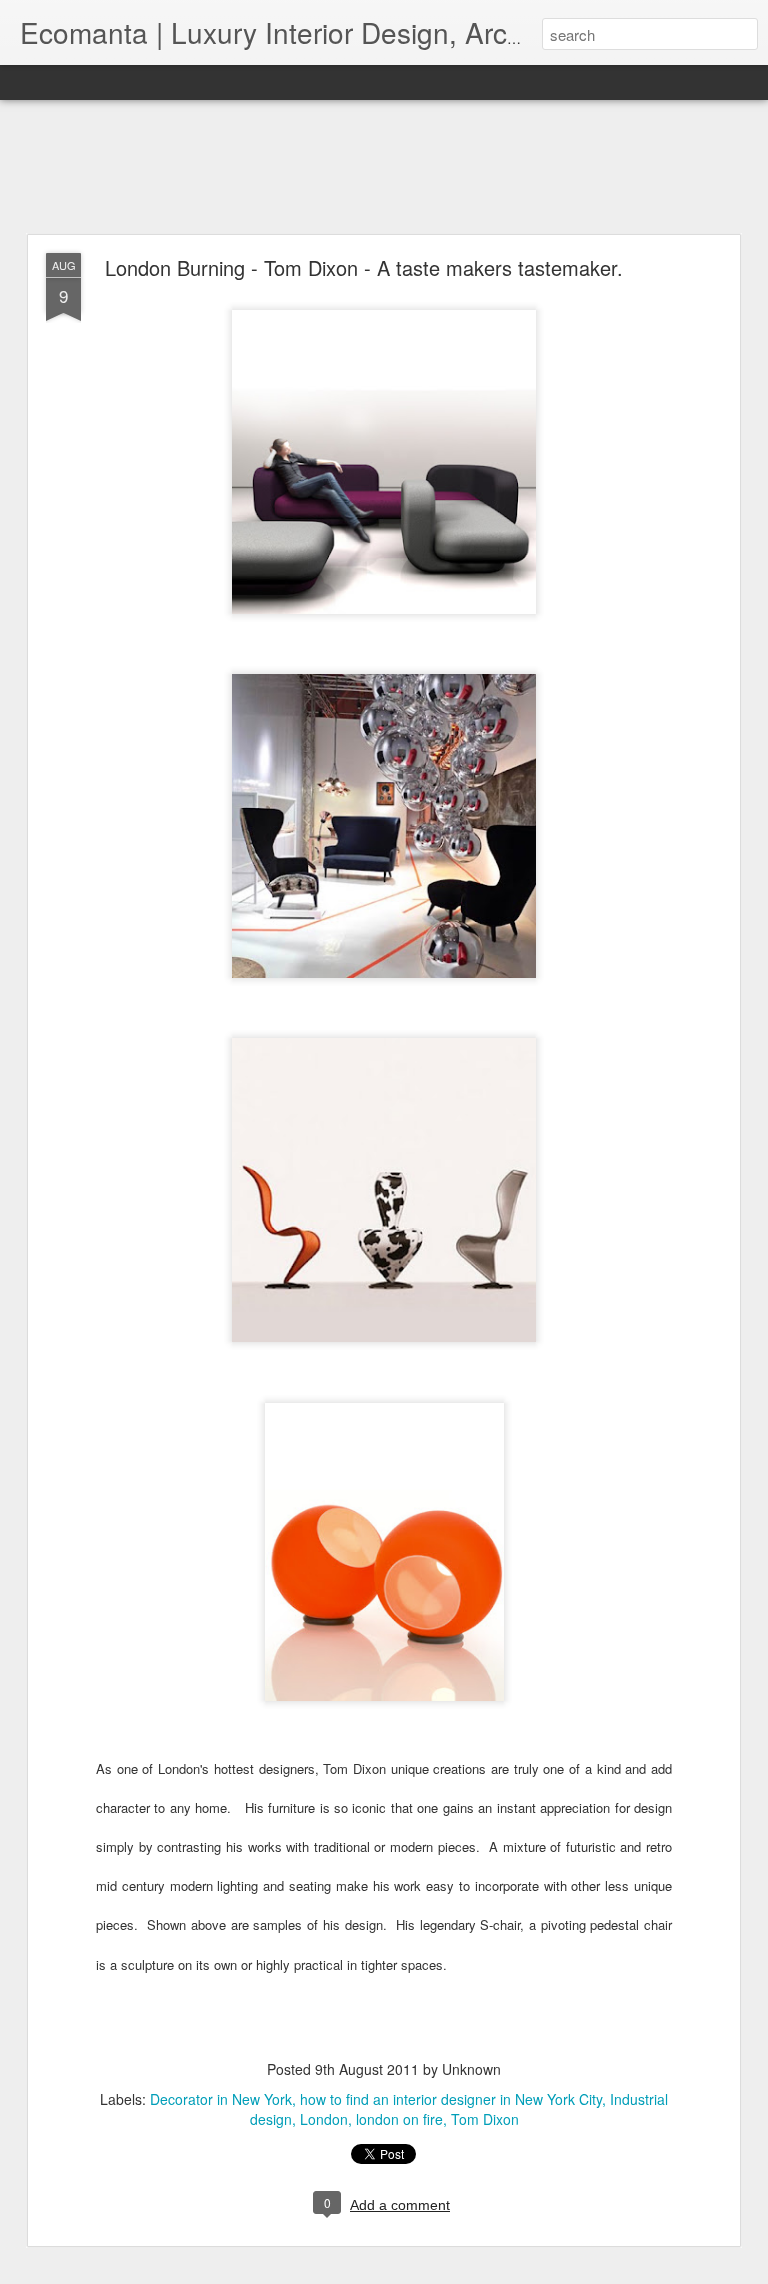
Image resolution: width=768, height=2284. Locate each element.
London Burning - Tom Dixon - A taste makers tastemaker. (364, 267)
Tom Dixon (485, 2119)
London (324, 2119)
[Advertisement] (384, 168)
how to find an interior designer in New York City (451, 2099)
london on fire (399, 2119)
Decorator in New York (221, 2099)
